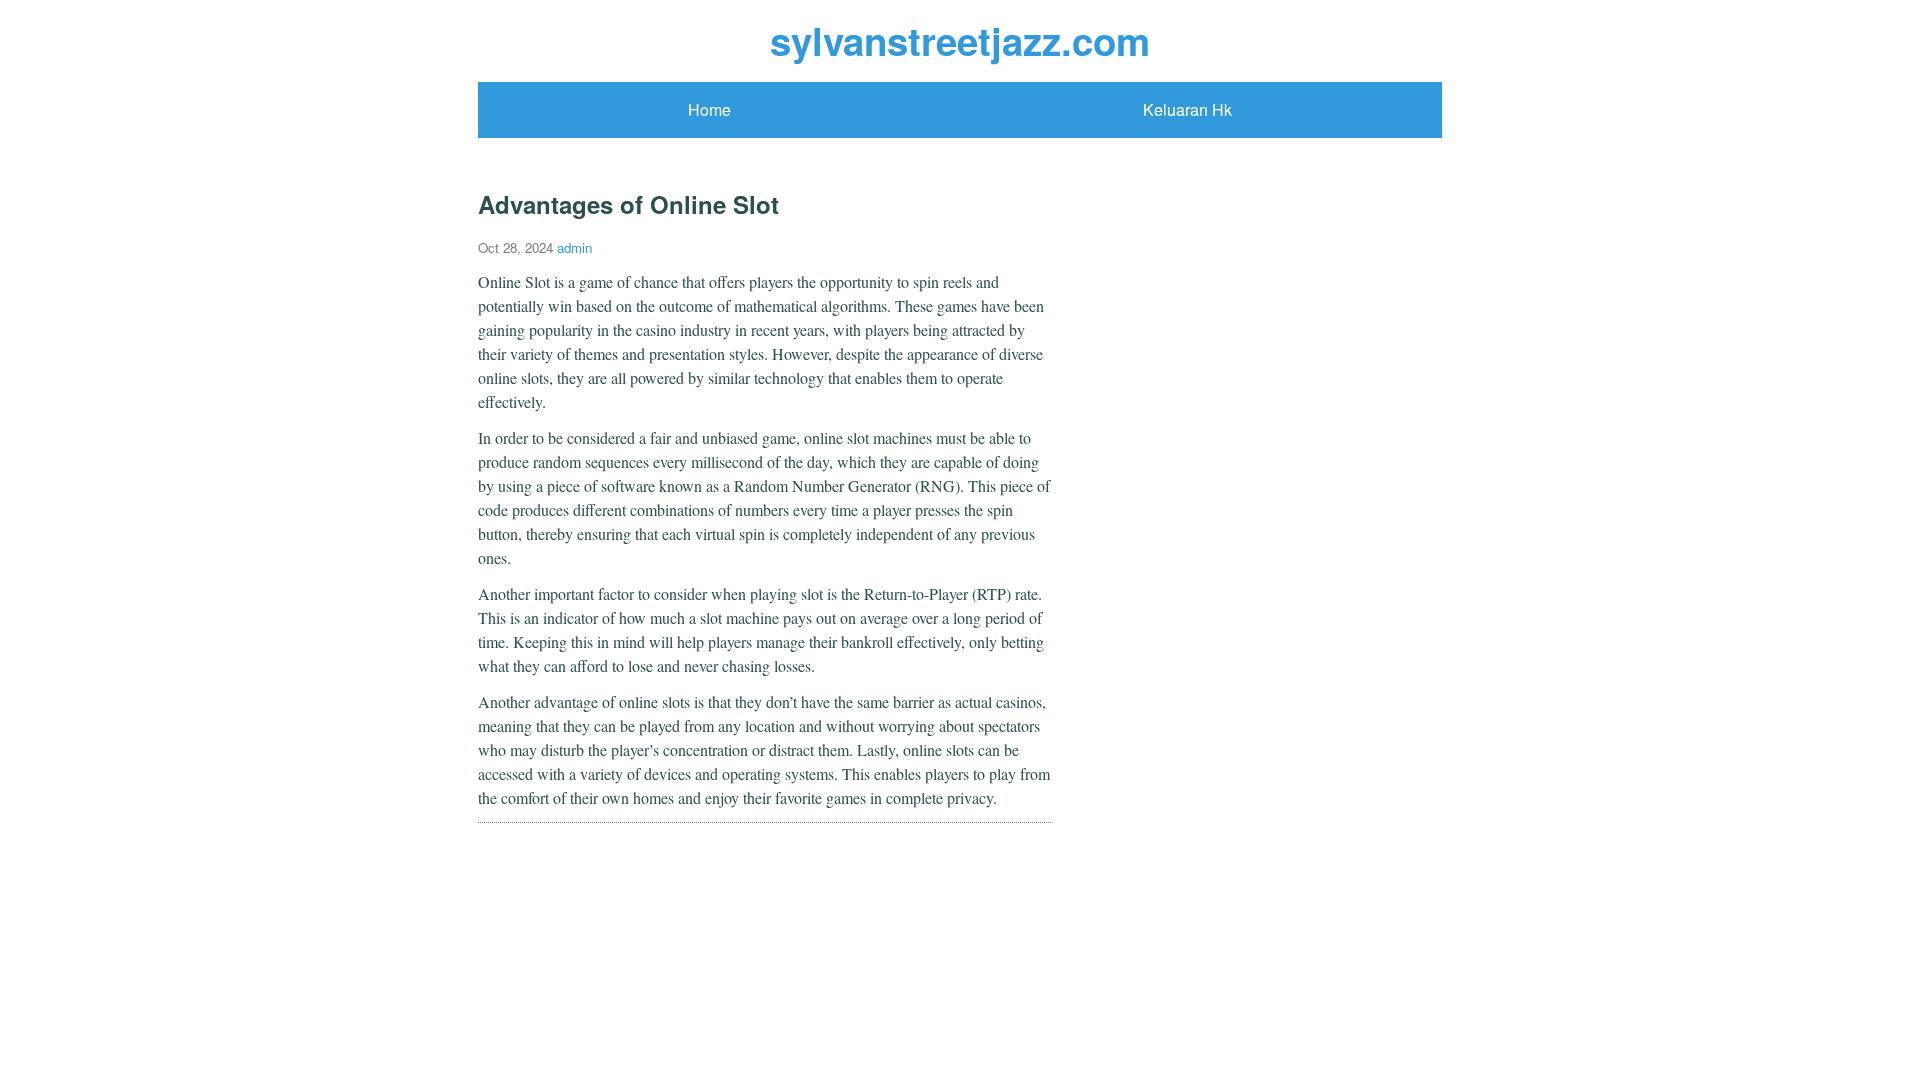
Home (709, 109)
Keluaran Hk (1187, 109)
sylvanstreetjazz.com (960, 40)
